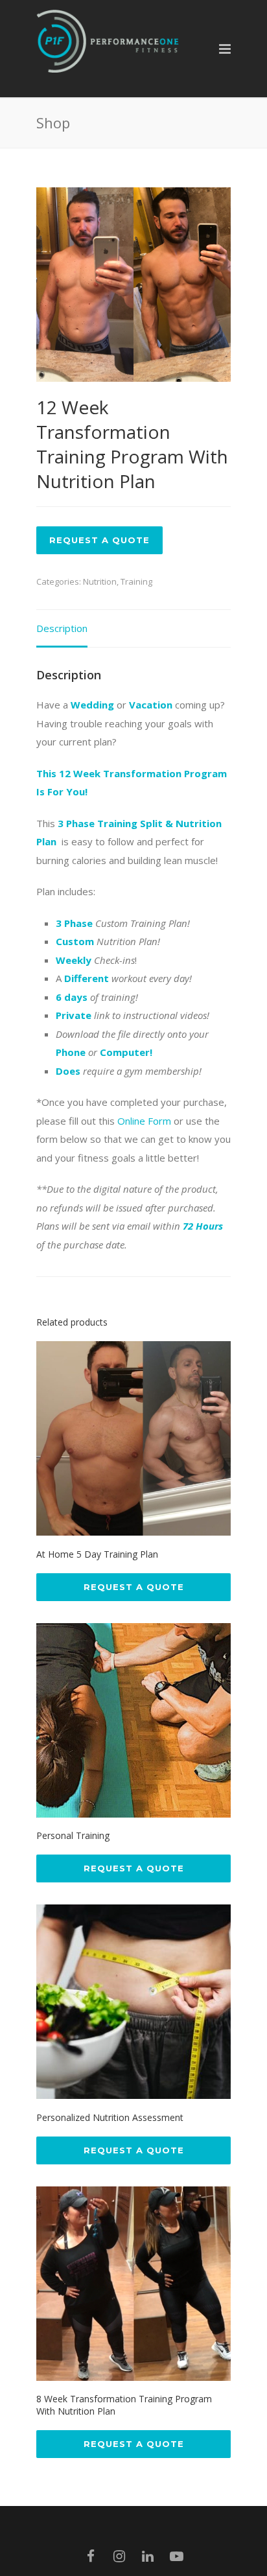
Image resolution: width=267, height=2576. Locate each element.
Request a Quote (99, 540)
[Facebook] (91, 2556)
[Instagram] (119, 2556)
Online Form (144, 1121)
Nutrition (100, 581)
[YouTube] (176, 2556)
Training (136, 581)
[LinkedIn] (148, 2556)
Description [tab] (62, 628)
